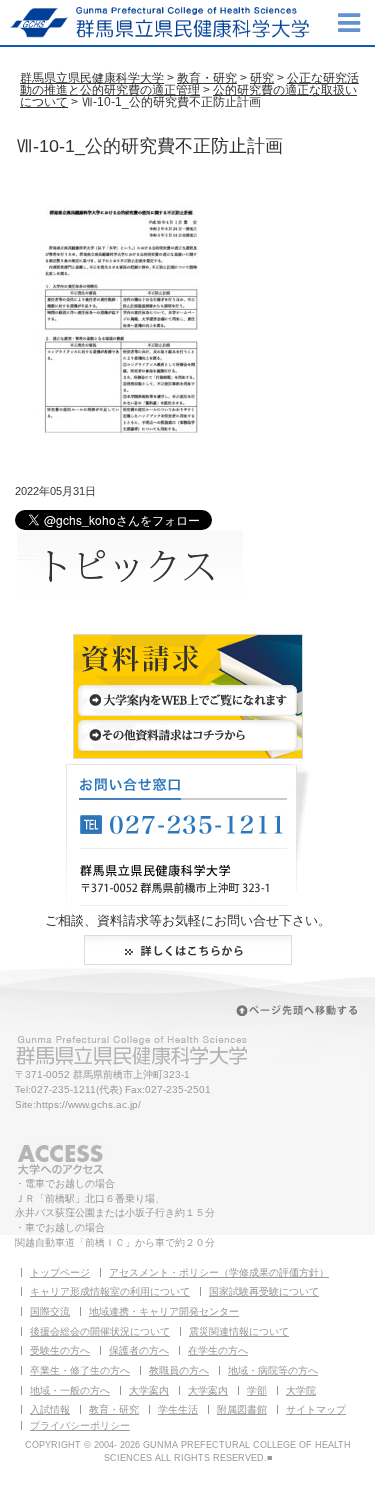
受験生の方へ (60, 1350)
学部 (257, 1390)
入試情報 (50, 1409)
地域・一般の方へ (70, 1390)
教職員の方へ (179, 1370)
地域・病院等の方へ (273, 1370)
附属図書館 (242, 1409)
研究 (262, 78)
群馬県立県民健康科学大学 (92, 78)
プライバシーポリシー (80, 1425)
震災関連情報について (239, 1331)
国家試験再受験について (264, 1291)
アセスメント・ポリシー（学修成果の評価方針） (219, 1272)
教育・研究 (207, 78)
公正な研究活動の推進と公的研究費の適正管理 (189, 84)
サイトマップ (316, 1409)
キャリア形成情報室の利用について (110, 1291)
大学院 (301, 1390)
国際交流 (50, 1311)
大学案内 (149, 1390)
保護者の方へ (139, 1350)
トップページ (60, 1272)
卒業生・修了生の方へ (80, 1370)
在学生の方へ (218, 1350)
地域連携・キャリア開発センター (164, 1311)
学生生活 (178, 1409)
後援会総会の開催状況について (100, 1331)
